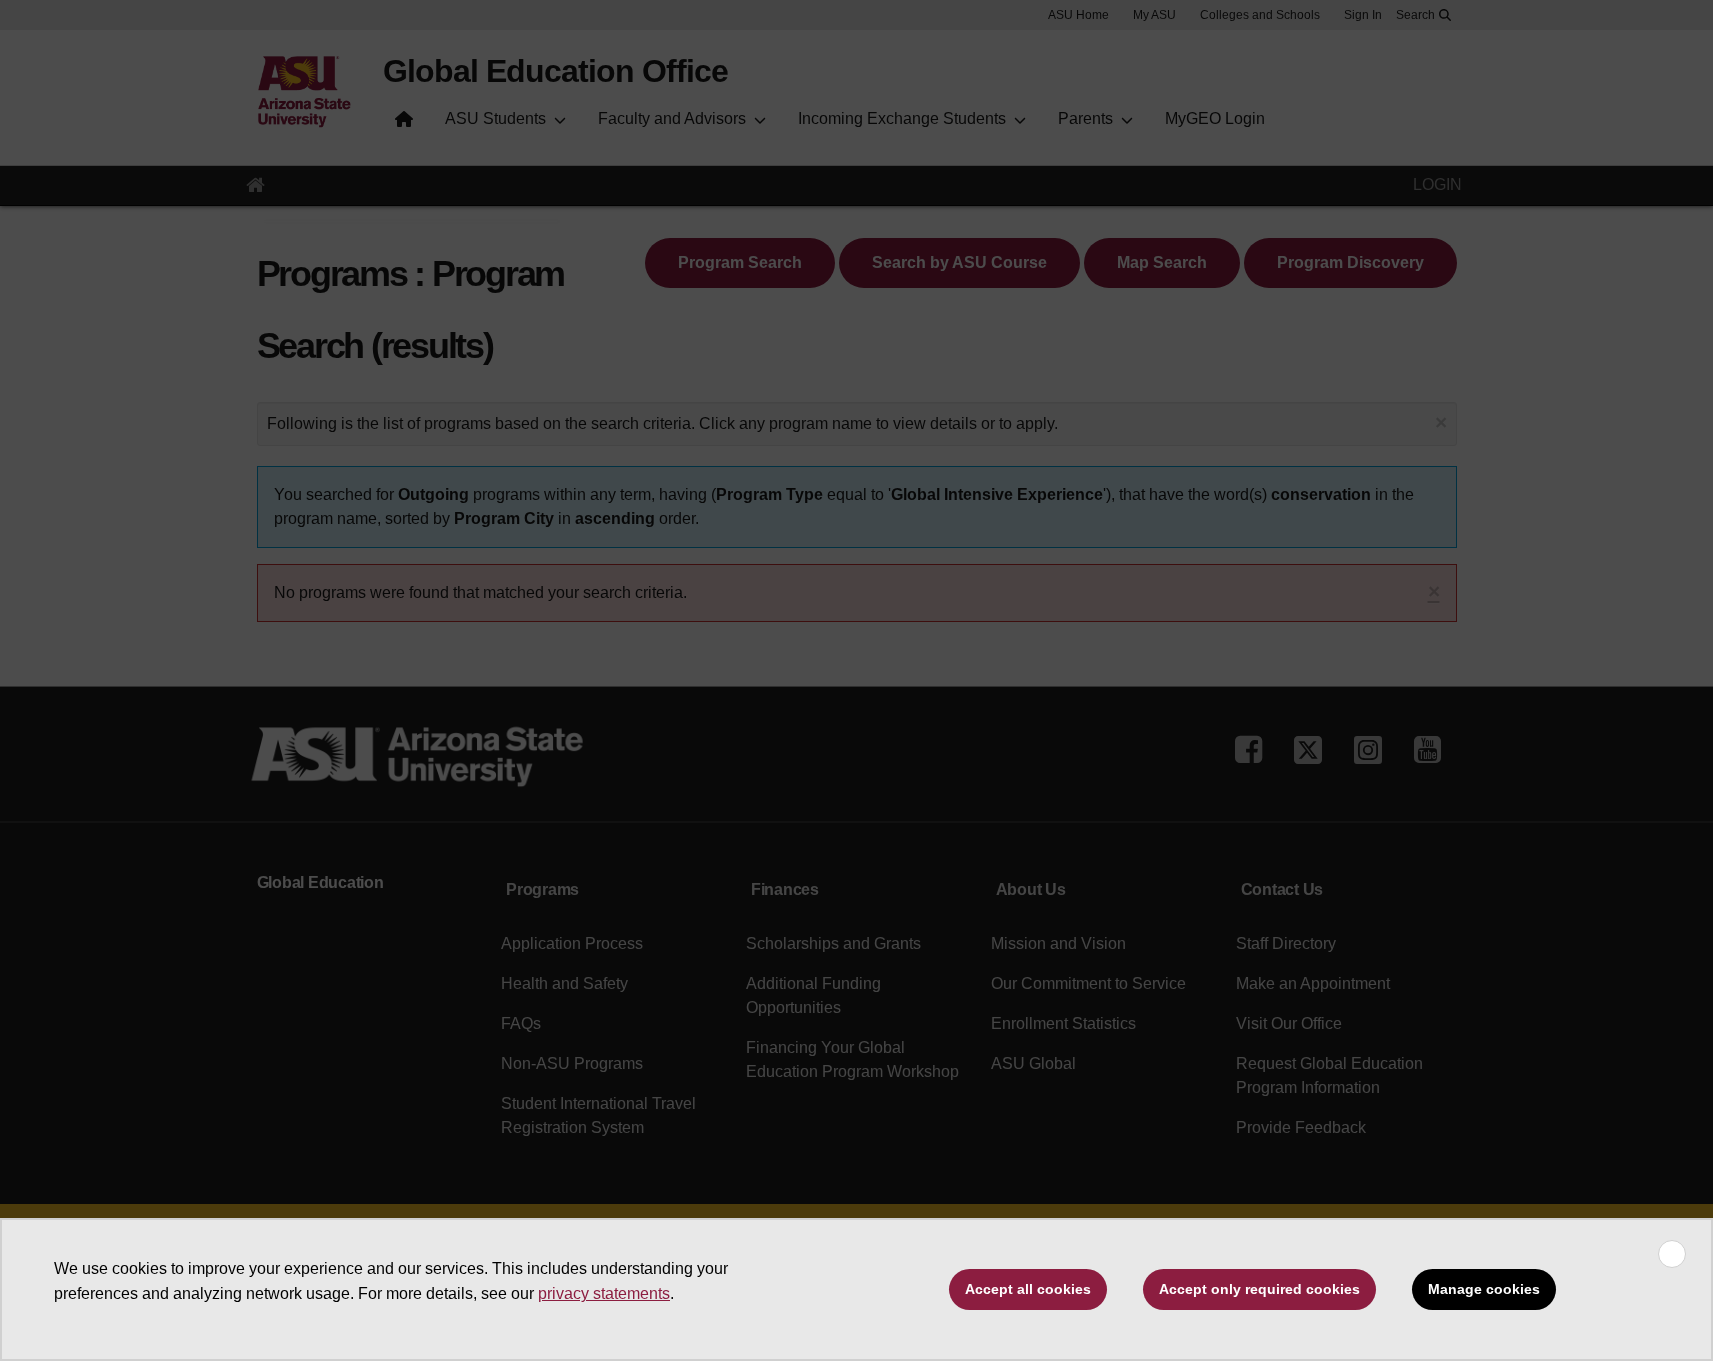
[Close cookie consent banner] (1672, 1254)
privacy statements (604, 1293)
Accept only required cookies (1259, 1289)
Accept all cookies (1028, 1289)
